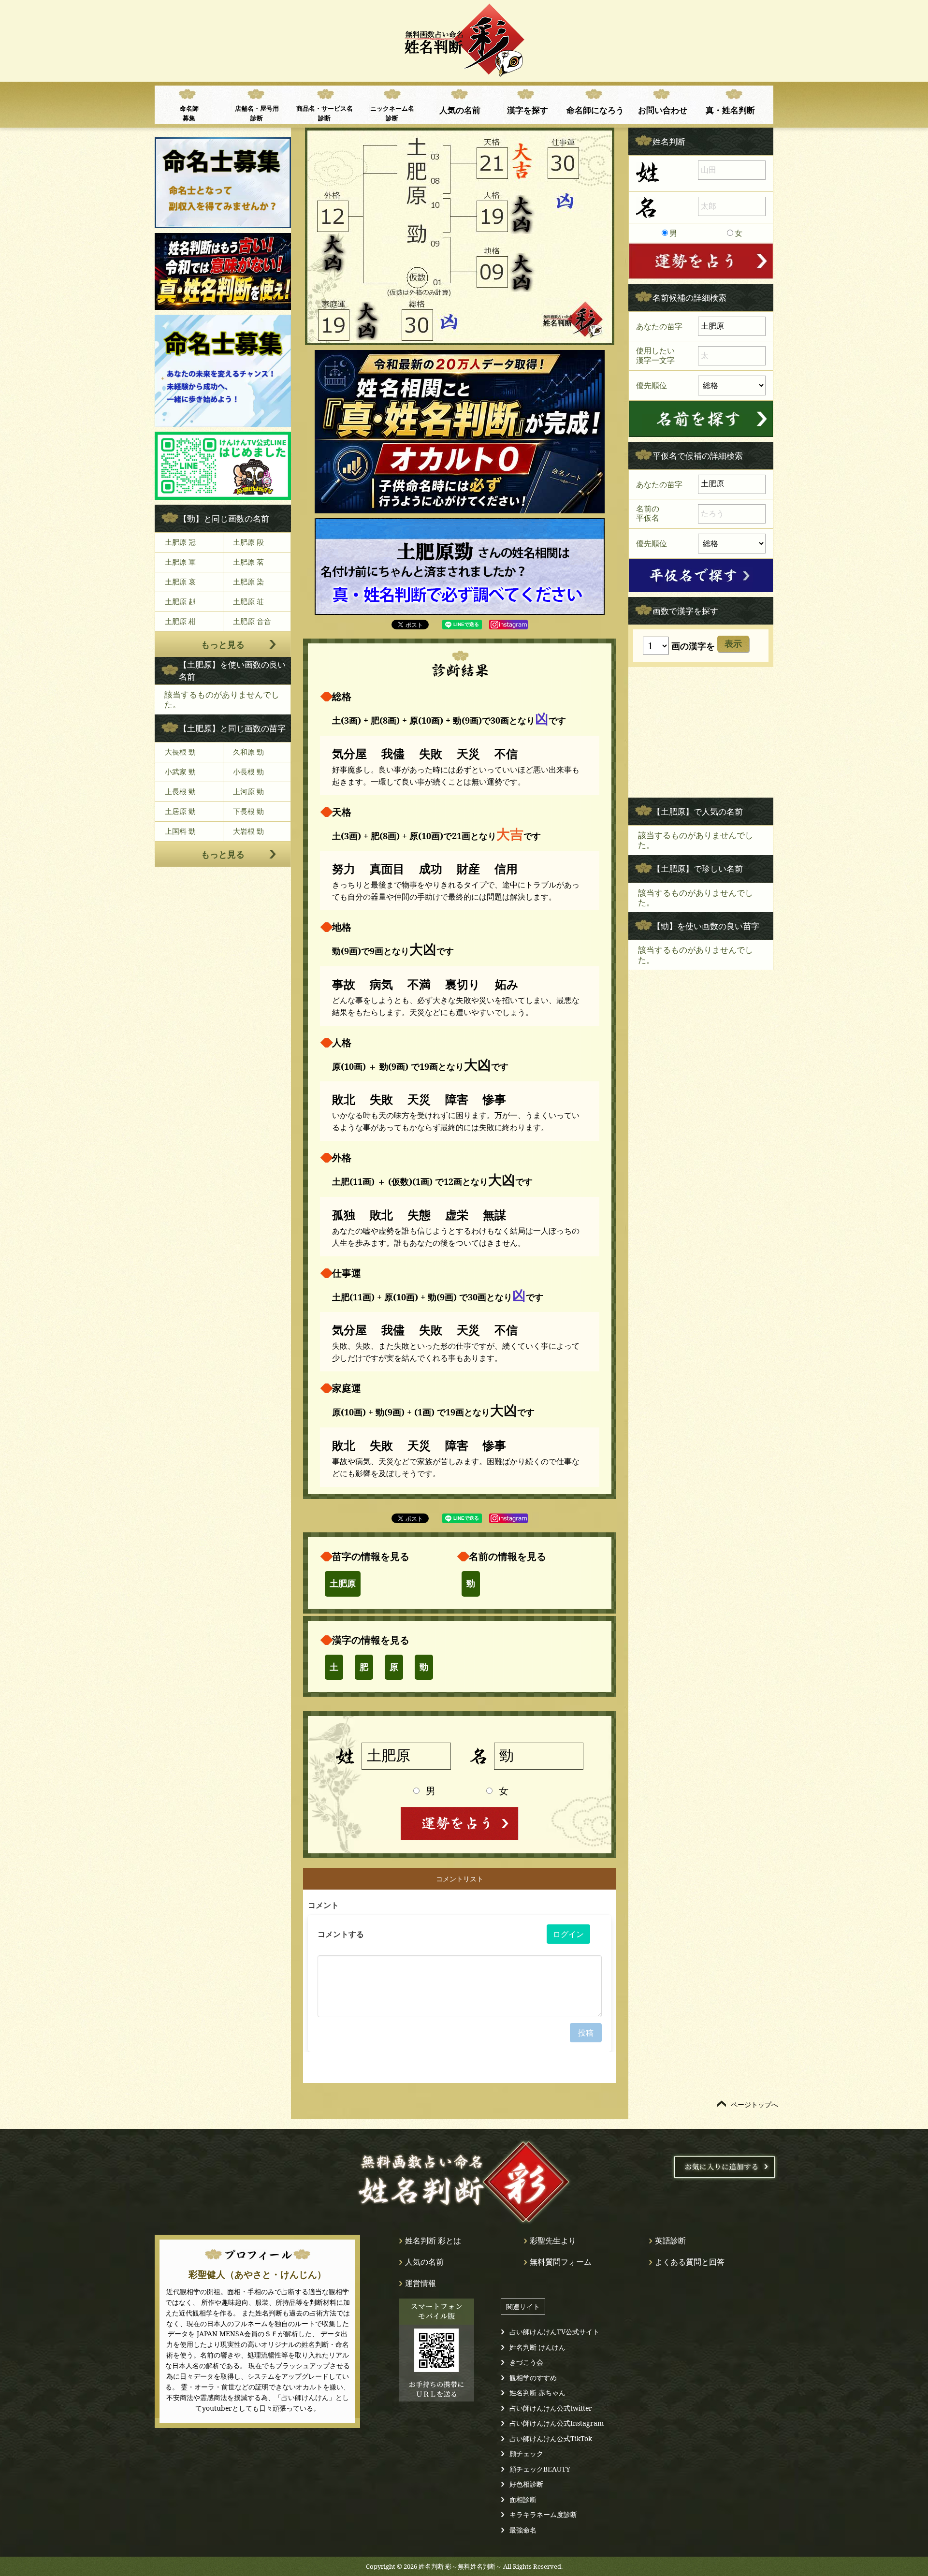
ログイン (568, 1934)
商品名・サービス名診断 (325, 113)
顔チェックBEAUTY (540, 2469)
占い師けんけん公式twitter (551, 2408)
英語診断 (670, 2241)
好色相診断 (526, 2484)
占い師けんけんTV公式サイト (554, 2332)
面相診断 (523, 2499)
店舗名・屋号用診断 (257, 113)
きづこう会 (526, 2362)
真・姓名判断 (730, 110)
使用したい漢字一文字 (655, 355)
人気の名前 (460, 110)
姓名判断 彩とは (433, 2241)
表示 (733, 644)
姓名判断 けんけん (537, 2347)
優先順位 (652, 385)
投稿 (586, 2033)
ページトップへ (754, 2104)
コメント (323, 1905)
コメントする (341, 1934)
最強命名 (523, 2530)
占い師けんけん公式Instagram (557, 2423)
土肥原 (343, 1584)
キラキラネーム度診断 (543, 2514)
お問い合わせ (663, 110)
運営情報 (420, 2283)
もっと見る (223, 644)
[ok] (701, 419)
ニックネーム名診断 (392, 113)
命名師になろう (595, 110)
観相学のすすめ (533, 2378)
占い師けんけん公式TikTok (551, 2438)
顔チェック (526, 2453)
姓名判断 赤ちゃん (537, 2393)
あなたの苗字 (659, 326)
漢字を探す (528, 110)
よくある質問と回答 (690, 2262)
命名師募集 (189, 113)
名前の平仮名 (648, 513)
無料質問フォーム (561, 2262)
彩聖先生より (553, 2241)
